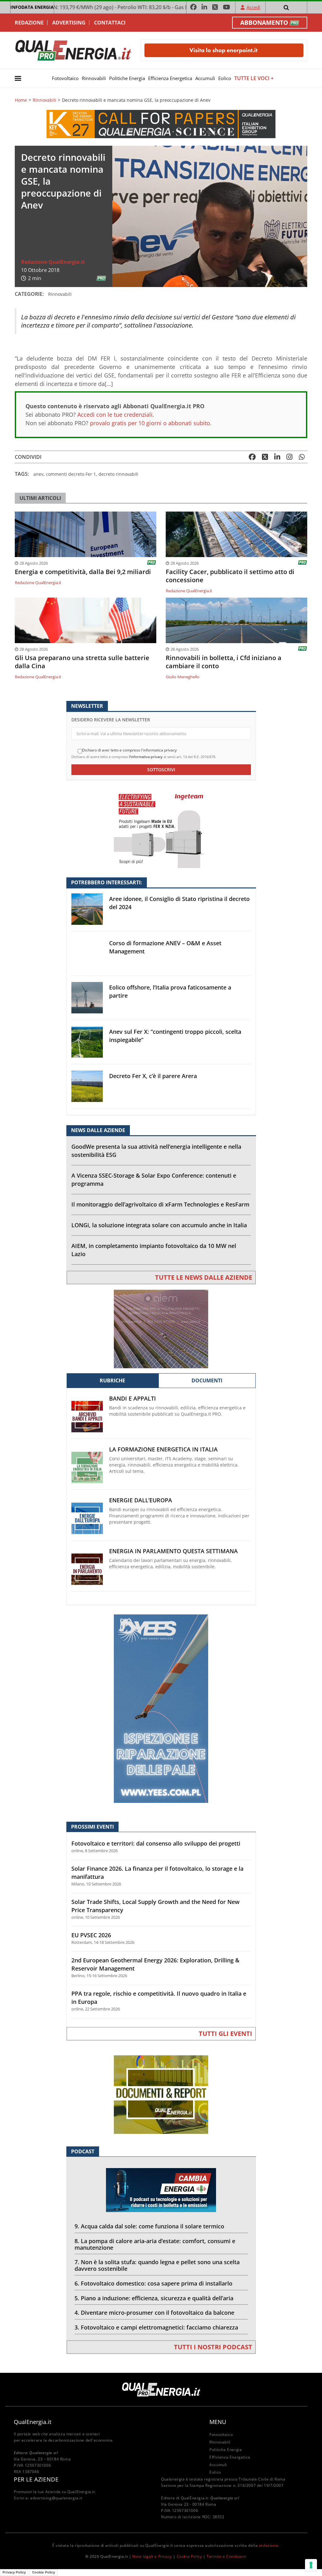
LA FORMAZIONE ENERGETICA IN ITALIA (163, 1449)
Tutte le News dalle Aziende (204, 1277)
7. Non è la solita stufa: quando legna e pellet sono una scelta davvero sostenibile (157, 2265)
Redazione (29, 23)
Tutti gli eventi (225, 2034)
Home (21, 100)
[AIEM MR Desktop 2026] (161, 1329)
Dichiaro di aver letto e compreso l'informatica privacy (129, 750)
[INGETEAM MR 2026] (161, 828)
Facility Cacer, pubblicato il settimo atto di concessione (230, 576)
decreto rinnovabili (118, 474)
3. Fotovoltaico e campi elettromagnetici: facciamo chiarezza (156, 2327)
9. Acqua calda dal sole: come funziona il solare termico (149, 2226)
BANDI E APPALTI (133, 1399)
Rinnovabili (94, 78)
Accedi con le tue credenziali (115, 415)
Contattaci (110, 23)
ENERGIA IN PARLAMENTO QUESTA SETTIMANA (173, 1551)
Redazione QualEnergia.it (53, 262)
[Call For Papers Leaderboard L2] (161, 124)
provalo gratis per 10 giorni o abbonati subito (150, 423)
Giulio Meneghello (183, 677)
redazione (268, 2545)
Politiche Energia (127, 78)
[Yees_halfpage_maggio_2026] (161, 1708)
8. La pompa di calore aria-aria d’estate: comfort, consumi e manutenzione (155, 2244)
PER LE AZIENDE (36, 2479)
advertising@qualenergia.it (56, 2498)
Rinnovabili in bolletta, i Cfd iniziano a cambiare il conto (224, 662)
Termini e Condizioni (226, 2556)
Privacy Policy (14, 2572)
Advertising (69, 23)
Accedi (253, 7)
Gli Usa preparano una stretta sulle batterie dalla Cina (82, 662)
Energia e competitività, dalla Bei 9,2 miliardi (83, 572)
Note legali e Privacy (152, 2556)
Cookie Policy (189, 2556)
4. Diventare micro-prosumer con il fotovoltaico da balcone (154, 2313)
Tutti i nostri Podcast (213, 2347)
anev (38, 474)
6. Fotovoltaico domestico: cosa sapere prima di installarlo (153, 2283)
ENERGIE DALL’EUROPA (141, 1500)
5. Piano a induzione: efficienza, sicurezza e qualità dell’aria (154, 2298)
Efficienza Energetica (170, 78)
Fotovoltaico (65, 78)
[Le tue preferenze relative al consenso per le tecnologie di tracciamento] (311, 2565)
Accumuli (205, 78)
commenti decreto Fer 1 (71, 474)
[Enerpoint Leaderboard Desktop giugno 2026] (224, 50)
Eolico (225, 78)
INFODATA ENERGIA (32, 7)
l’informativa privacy (146, 757)
